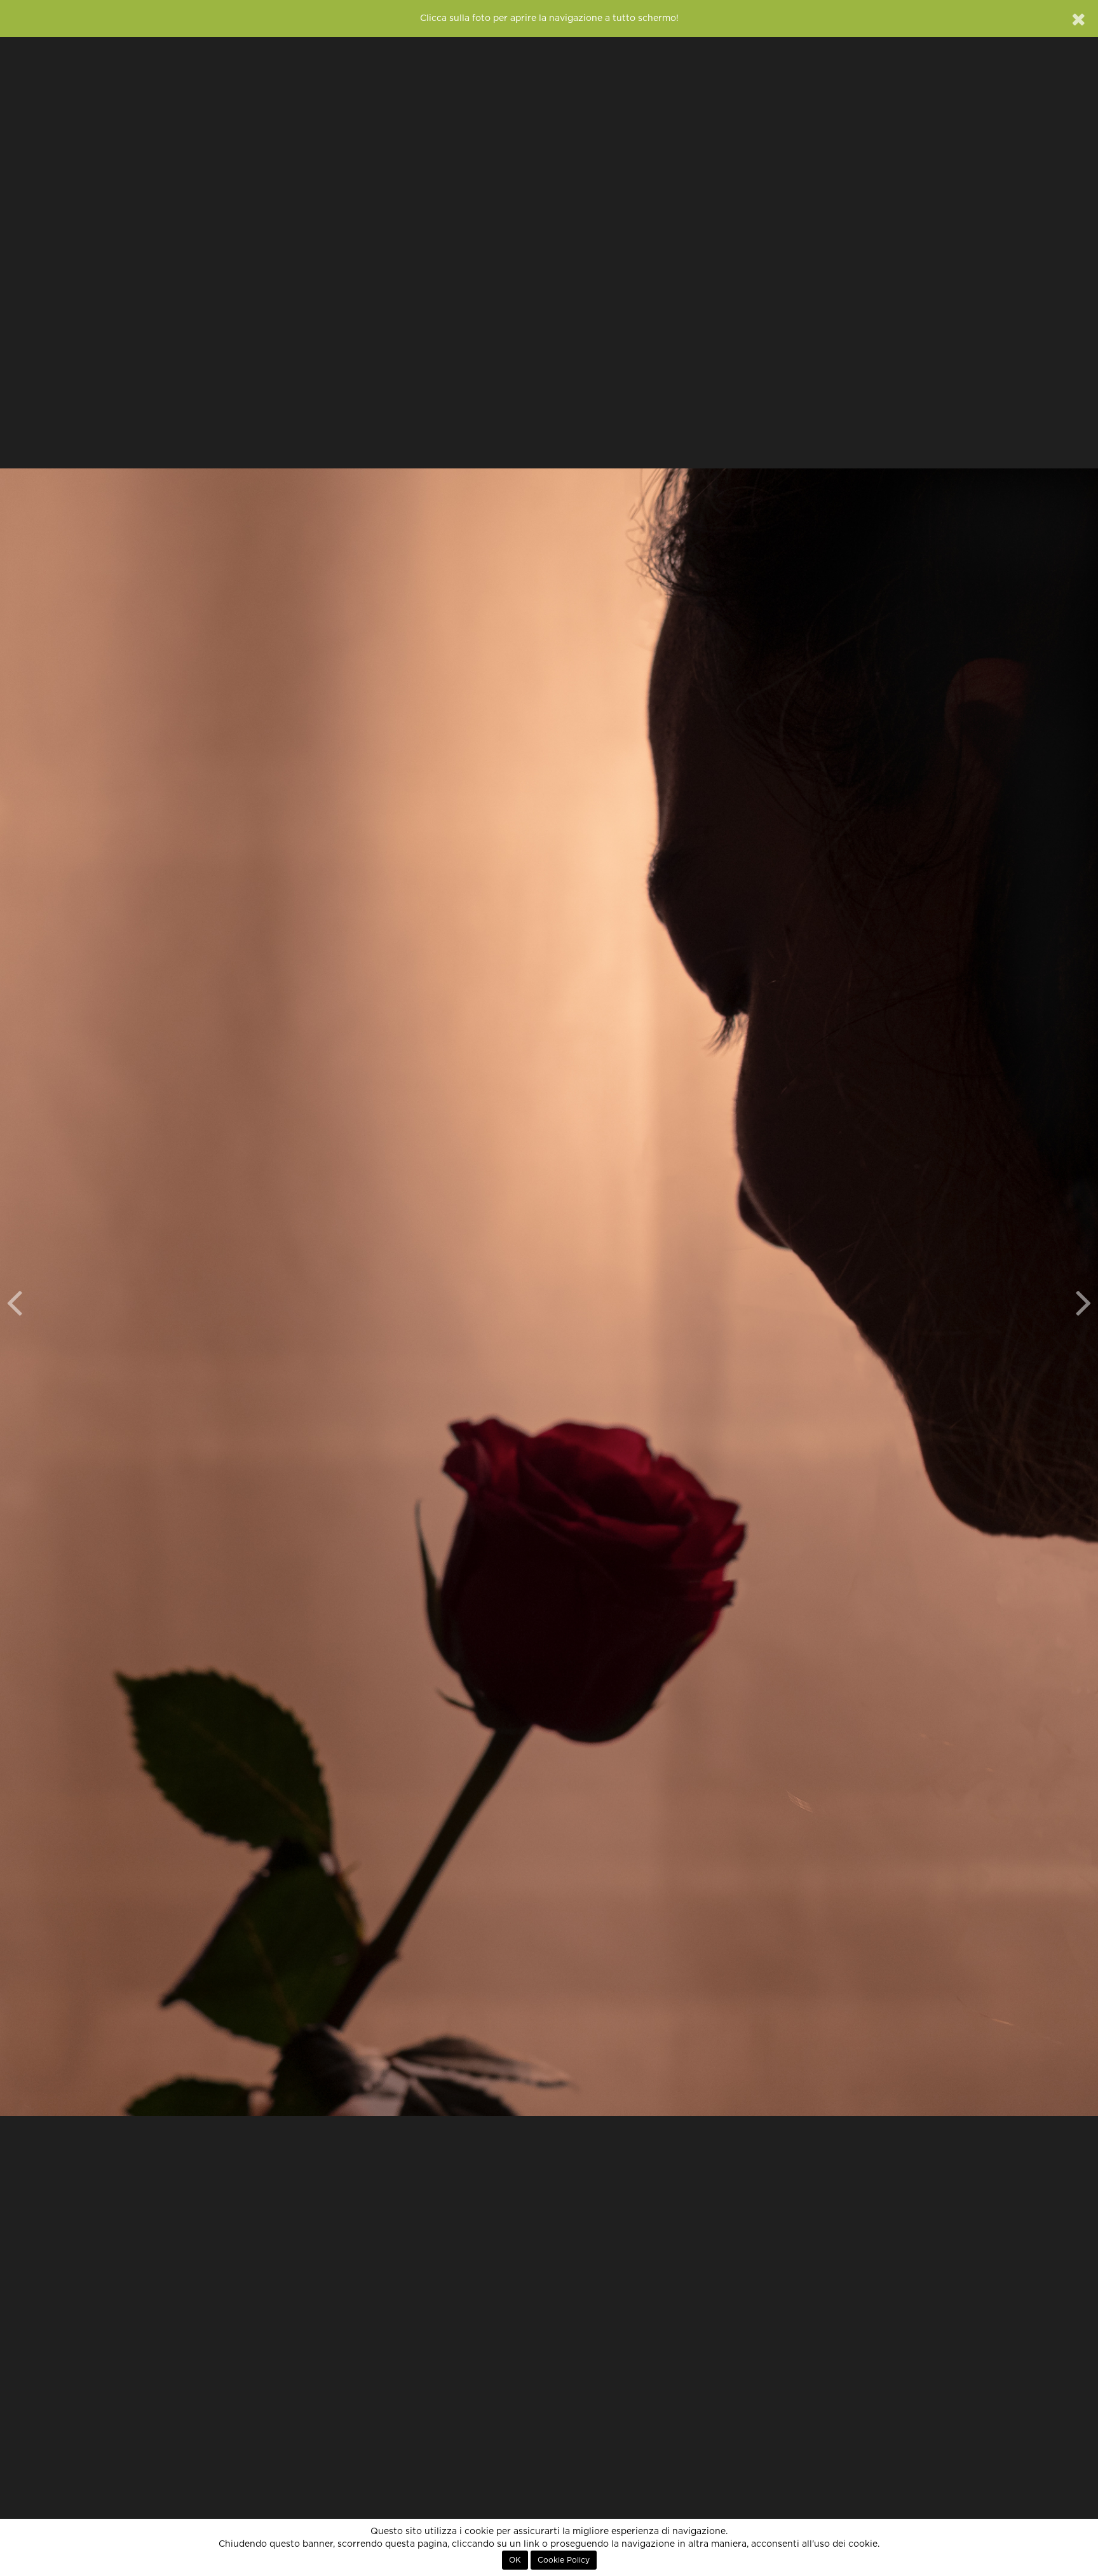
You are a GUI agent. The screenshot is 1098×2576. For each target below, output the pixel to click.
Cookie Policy (564, 2560)
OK (515, 2560)
